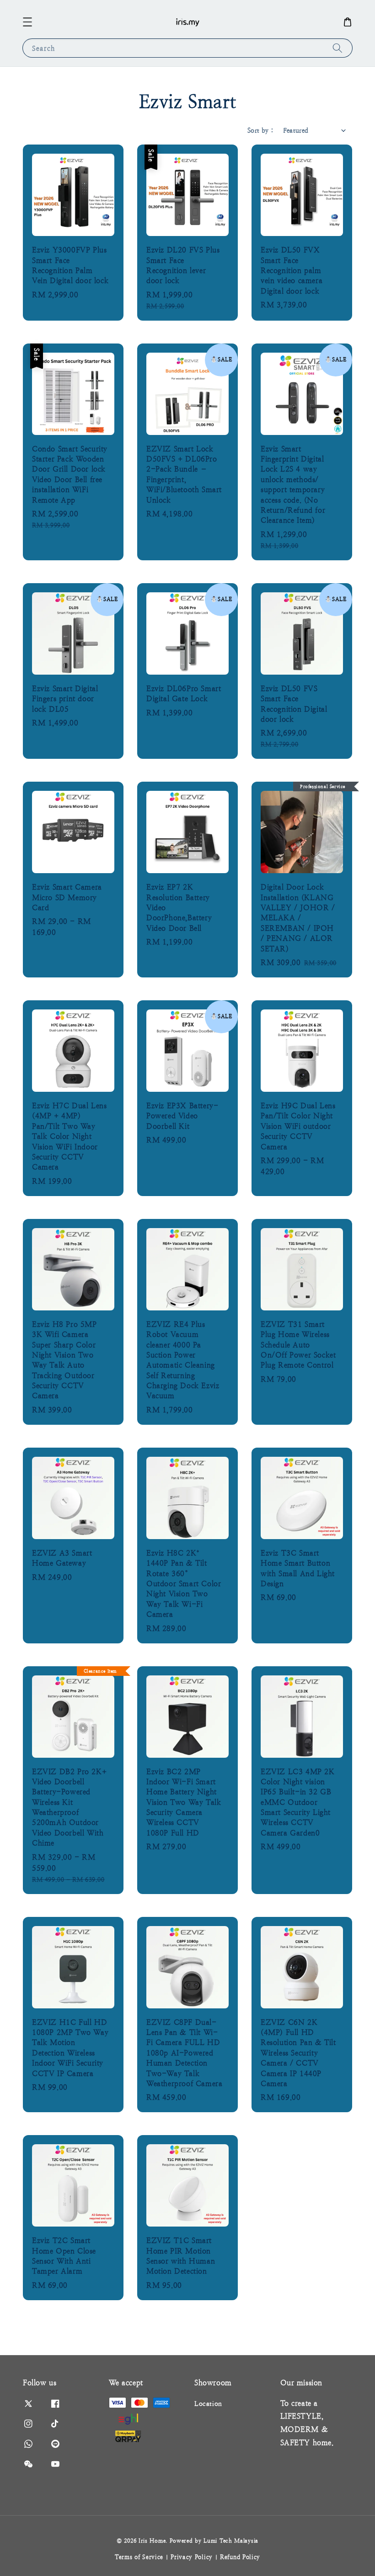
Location (208, 2404)
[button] (27, 22)
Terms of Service (139, 2557)
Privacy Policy (192, 2557)
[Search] (337, 48)
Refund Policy (240, 2557)
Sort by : (261, 130)
